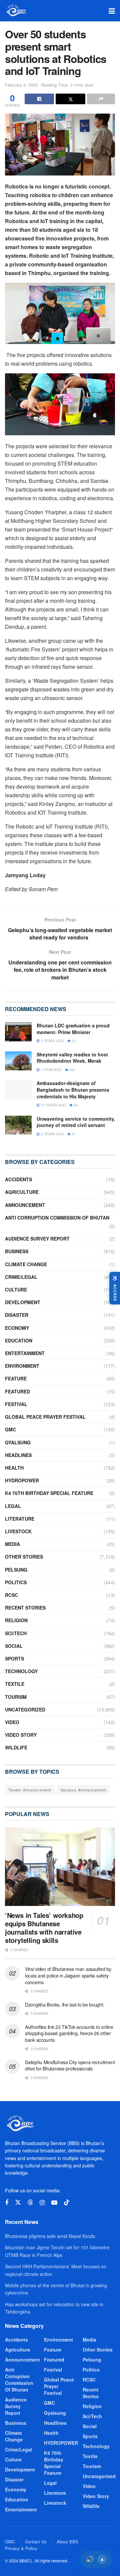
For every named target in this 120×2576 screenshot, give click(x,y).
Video (12, 1722)
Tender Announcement (30, 1790)
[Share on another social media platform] (101, 99)
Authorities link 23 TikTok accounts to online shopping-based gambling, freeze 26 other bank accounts (69, 2033)
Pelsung (16, 1570)
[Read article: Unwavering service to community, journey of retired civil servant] (18, 1125)
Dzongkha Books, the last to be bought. (65, 2005)
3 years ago (52, 1041)
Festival (16, 1404)
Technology (21, 1671)
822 (72, 1070)
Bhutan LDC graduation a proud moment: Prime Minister (73, 1029)
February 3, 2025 (21, 85)
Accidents (18, 1179)
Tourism (16, 1697)
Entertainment (25, 1353)
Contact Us (36, 2542)
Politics (16, 1582)
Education (19, 1340)
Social (14, 1646)
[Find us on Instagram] (42, 2203)
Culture (16, 1289)
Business (17, 1251)
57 (73, 1134)
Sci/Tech (16, 1633)
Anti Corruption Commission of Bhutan (57, 1218)
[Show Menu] (112, 11)
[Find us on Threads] (30, 2203)
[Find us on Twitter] (18, 2203)
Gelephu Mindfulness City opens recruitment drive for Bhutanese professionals (70, 2065)
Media (12, 1544)
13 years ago (53, 1105)
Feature (16, 1378)
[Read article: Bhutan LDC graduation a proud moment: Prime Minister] (18, 1032)
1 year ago (51, 1070)
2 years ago (52, 1134)
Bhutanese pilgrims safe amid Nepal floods (50, 2236)
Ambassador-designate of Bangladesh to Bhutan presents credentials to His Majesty (73, 1090)
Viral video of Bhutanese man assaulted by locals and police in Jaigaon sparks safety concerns (68, 1975)
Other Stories (24, 1557)
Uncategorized (25, 1709)
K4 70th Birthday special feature (49, 1493)
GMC (10, 1429)
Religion (16, 1620)
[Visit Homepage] (16, 11)
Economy (17, 1328)
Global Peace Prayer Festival (45, 1417)
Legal (13, 1506)
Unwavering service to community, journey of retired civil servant (76, 1122)
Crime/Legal (21, 1277)
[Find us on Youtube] (54, 2203)
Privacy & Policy (21, 2548)
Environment (22, 1366)
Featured (17, 1391)
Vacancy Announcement (83, 1790)
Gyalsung (18, 1442)
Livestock (18, 1531)
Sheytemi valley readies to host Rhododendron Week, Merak (72, 1058)
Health (14, 1468)
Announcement (25, 1205)
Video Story (21, 1735)
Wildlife (16, 1747)
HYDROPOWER (22, 1480)
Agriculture (22, 1192)
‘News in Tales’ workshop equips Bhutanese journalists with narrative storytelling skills (44, 1928)
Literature (20, 1519)
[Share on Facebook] (39, 99)
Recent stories (25, 1608)
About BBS (67, 2542)
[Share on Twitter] (70, 99)
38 (75, 1105)
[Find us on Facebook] (7, 2203)
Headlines (18, 1455)
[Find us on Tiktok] (67, 2203)
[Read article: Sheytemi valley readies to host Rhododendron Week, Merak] (18, 1061)
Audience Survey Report (37, 1239)
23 (73, 1041)
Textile (15, 1684)
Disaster (17, 1315)
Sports (14, 1658)
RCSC (11, 1595)
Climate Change (26, 1264)
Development (23, 1302)
